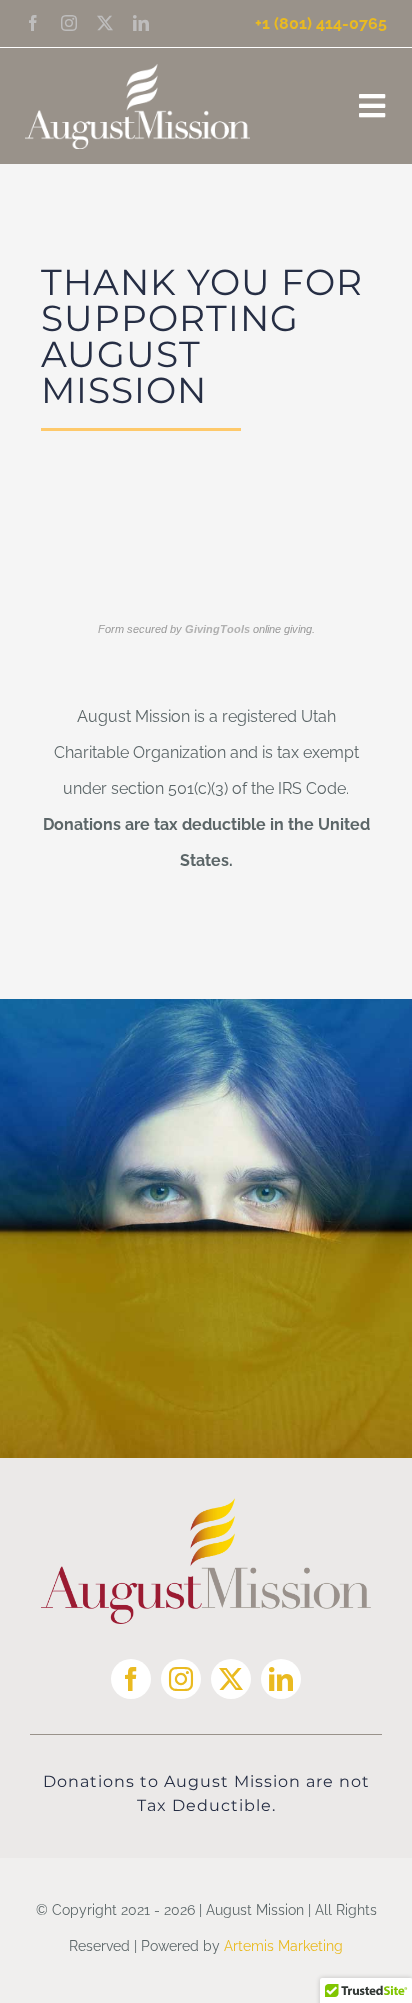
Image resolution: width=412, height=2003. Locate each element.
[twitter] (105, 23)
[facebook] (33, 23)
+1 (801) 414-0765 (321, 23)
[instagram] (69, 23)
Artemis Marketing (283, 1946)
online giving (248, 629)
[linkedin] (141, 23)
